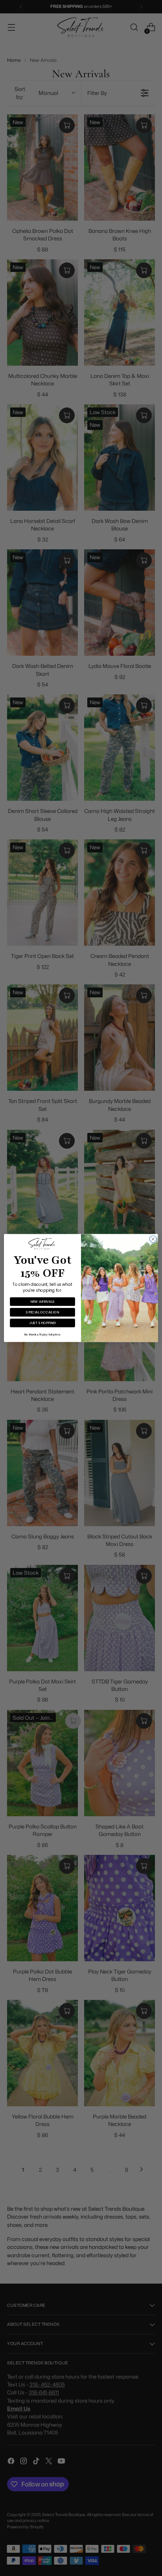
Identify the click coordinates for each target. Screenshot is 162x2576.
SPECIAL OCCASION (42, 1312)
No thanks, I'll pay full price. (43, 1335)
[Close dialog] (153, 1239)
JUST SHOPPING (43, 1323)
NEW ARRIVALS (42, 1301)
